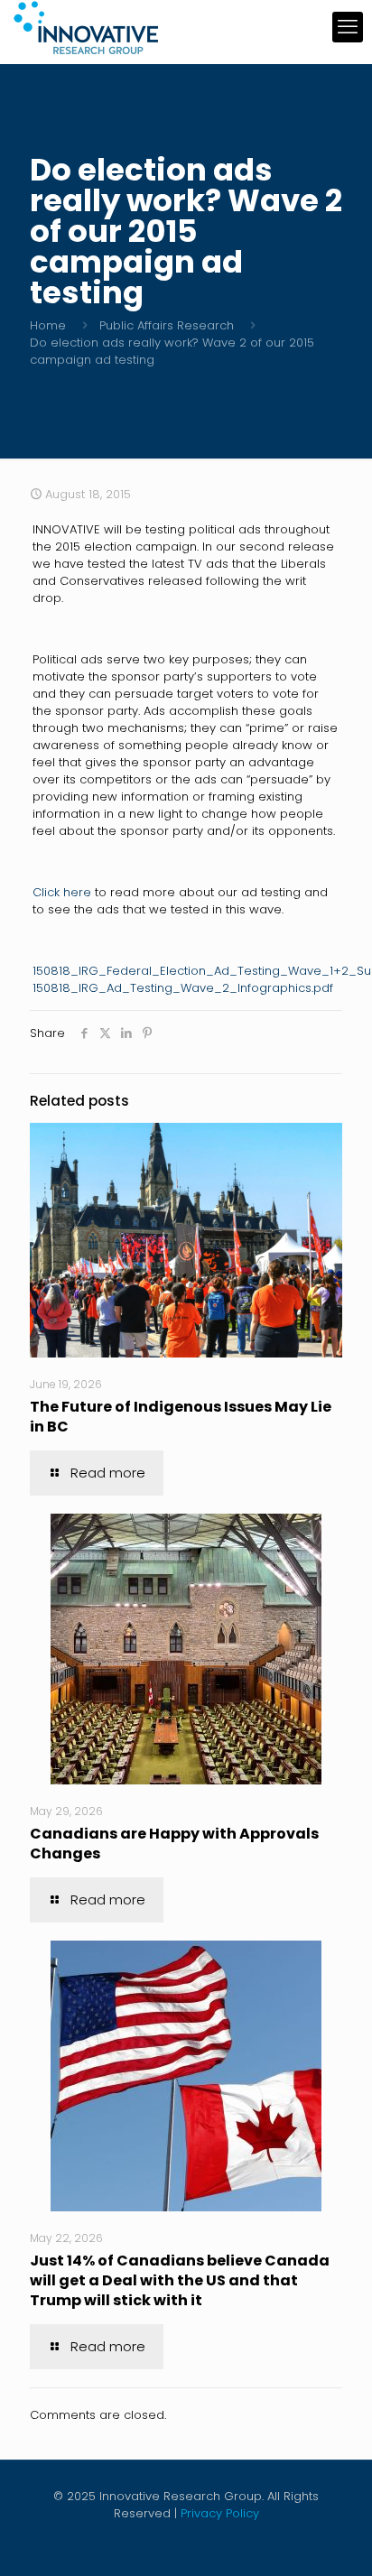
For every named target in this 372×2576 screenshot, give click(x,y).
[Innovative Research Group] (86, 27)
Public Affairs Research (167, 325)
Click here (62, 892)
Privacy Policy (220, 2513)
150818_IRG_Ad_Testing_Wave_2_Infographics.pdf (183, 988)
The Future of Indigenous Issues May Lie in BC (181, 1417)
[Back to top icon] (335, 2539)
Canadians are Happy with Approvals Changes (174, 1844)
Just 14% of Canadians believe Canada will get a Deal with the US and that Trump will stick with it (180, 2280)
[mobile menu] (348, 27)
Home (48, 325)
